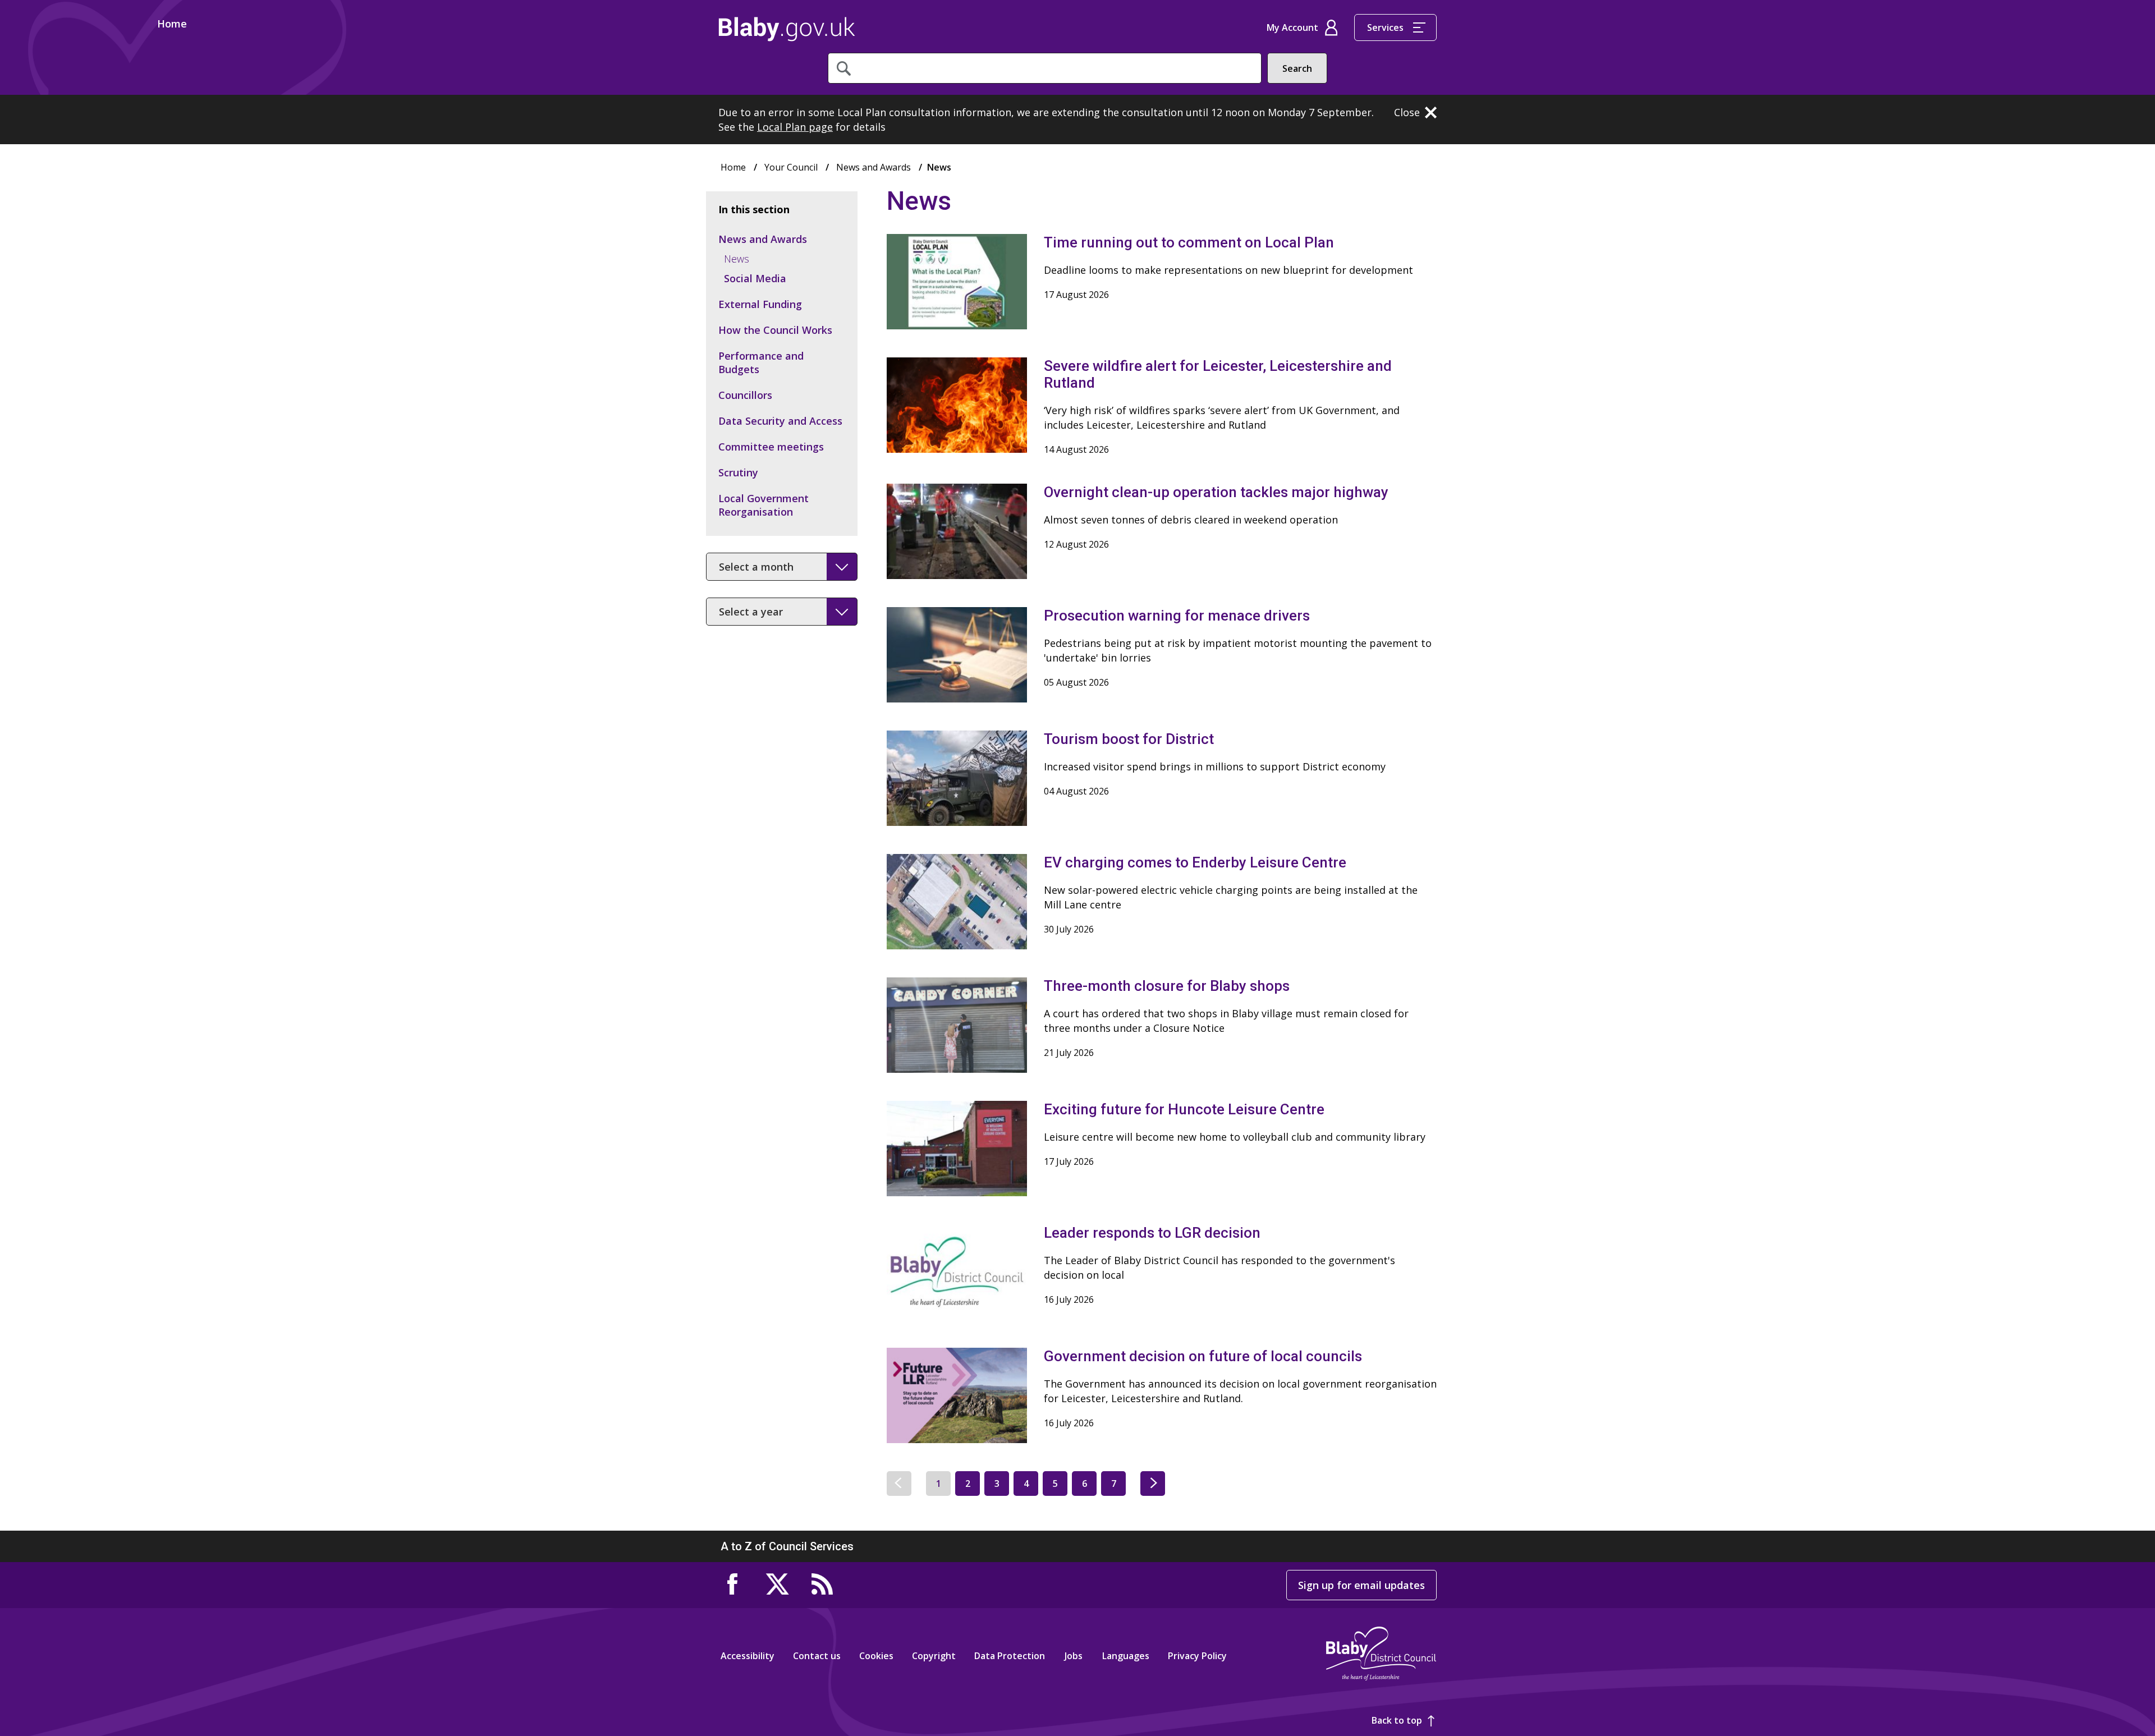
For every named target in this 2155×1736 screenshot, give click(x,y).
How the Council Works (775, 330)
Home (787, 29)
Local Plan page (795, 127)
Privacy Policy (1197, 1656)
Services (1385, 27)
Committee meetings (771, 447)
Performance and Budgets (761, 362)
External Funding (760, 304)
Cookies (876, 1656)
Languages (1126, 1656)
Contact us (817, 1656)
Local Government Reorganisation (764, 505)
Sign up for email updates (1361, 1585)
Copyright (934, 1656)
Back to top (1397, 1720)
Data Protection (1010, 1656)
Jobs (1074, 1656)
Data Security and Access (780, 421)
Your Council (791, 167)
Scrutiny (738, 472)
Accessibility (748, 1656)
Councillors (745, 395)
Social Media (755, 278)
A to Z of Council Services (787, 1546)
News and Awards (874, 167)
